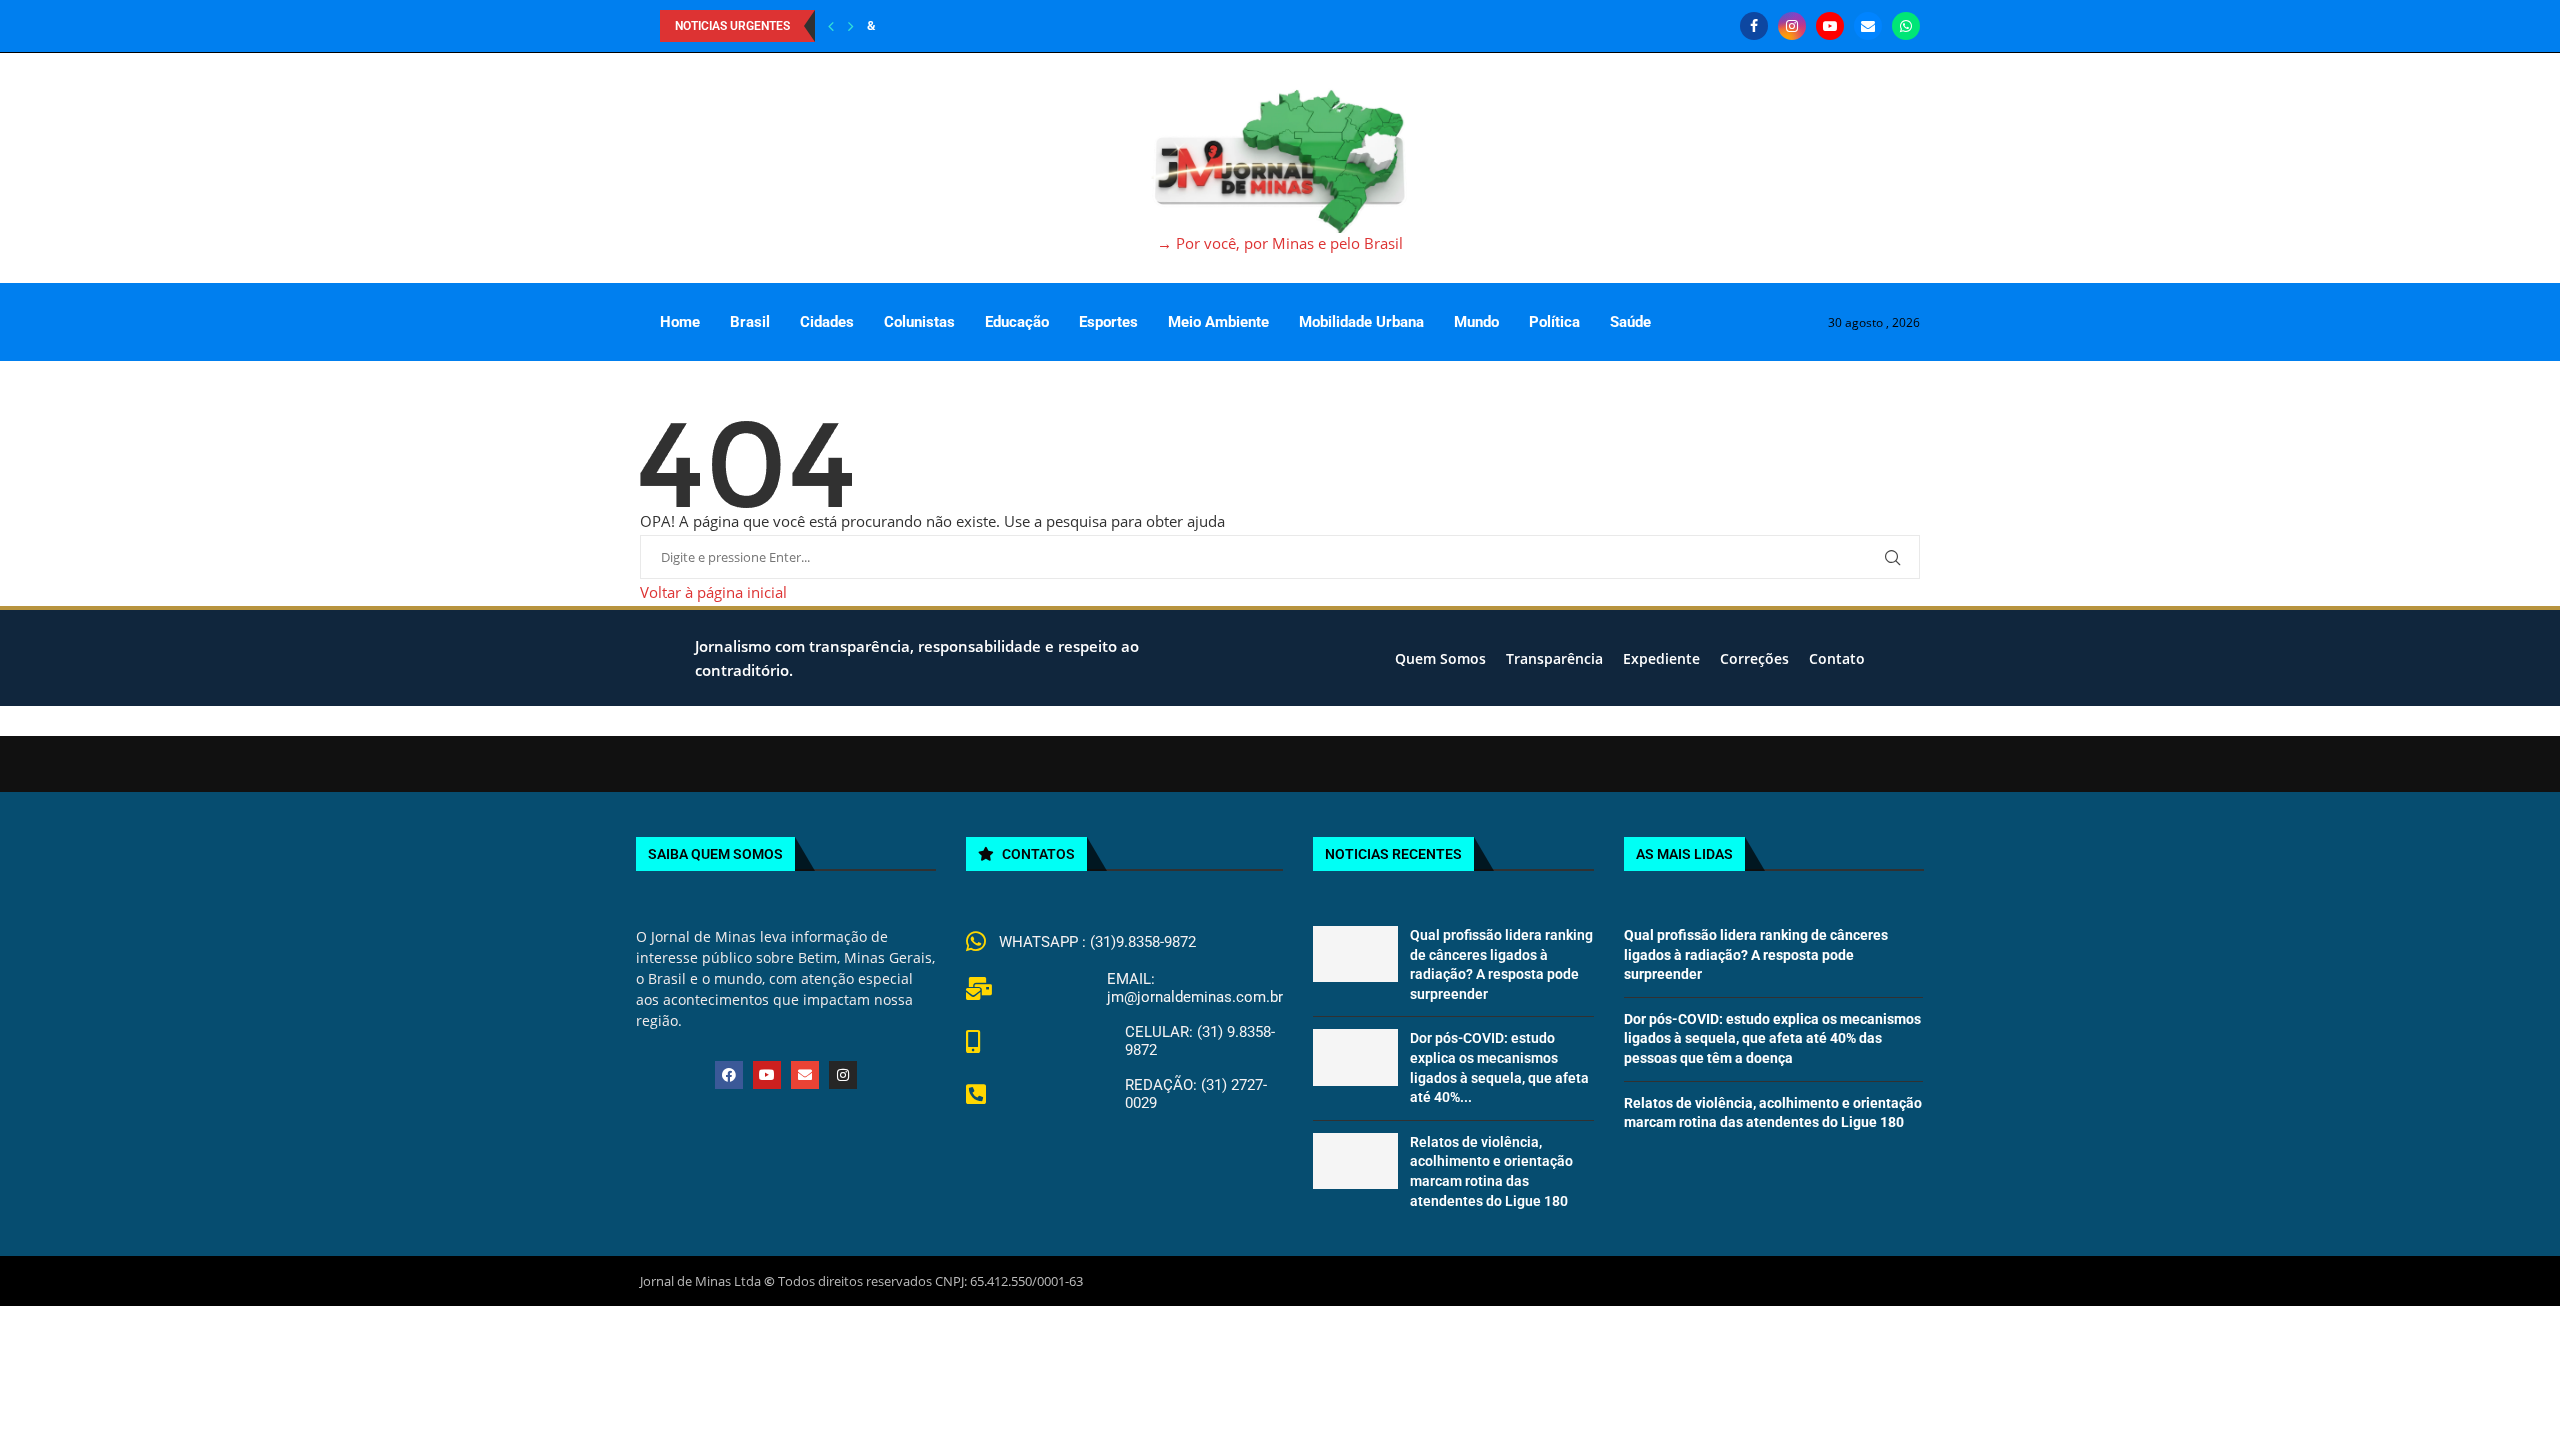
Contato (1837, 658)
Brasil (750, 322)
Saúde (1630, 322)
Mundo (1476, 322)
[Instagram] (1792, 26)
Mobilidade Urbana (1361, 322)
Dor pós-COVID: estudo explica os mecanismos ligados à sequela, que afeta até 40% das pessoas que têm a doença (1772, 1038)
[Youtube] (1830, 26)
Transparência (1554, 658)
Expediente (1661, 658)
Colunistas (919, 322)
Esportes (1108, 322)
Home (680, 322)
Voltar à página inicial (713, 592)
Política (1554, 322)
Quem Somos (1440, 658)
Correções (1754, 658)
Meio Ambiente (1218, 322)
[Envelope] (805, 1075)
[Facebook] (1754, 26)
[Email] (1868, 26)
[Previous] (831, 26)
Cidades (827, 322)
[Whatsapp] (1906, 26)
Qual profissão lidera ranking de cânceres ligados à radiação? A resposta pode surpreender (1756, 954)
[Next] (851, 26)
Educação (1017, 322)
